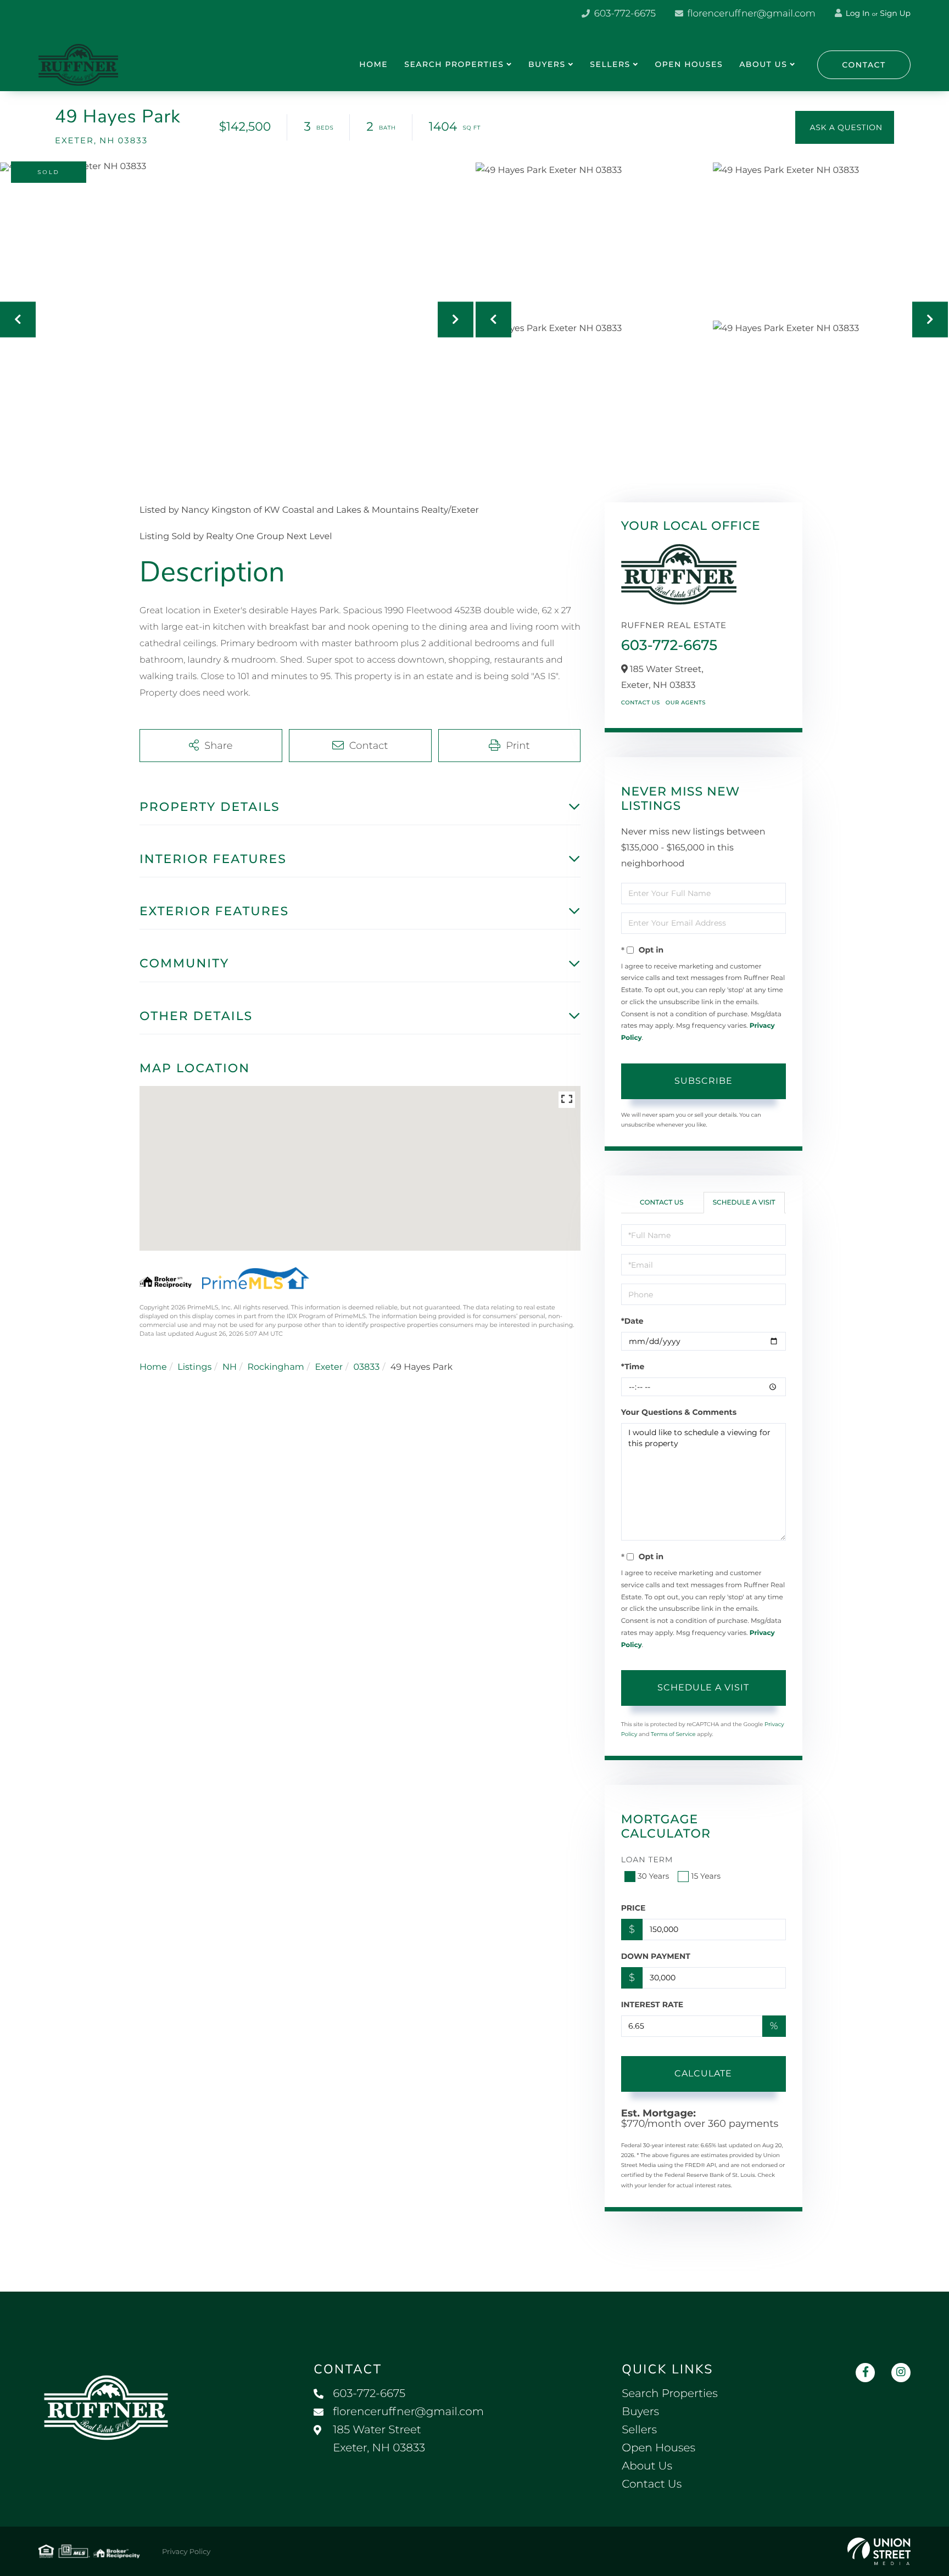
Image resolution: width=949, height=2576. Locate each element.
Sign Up (895, 13)
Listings (194, 1367)
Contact (864, 65)
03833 (367, 1367)
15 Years (706, 1876)
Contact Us (641, 702)
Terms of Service (673, 1734)
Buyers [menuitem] (547, 64)
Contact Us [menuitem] (652, 2484)
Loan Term (647, 1860)
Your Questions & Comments (679, 1412)
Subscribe (704, 1081)
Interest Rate (652, 2004)
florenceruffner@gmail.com (750, 14)
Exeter (329, 1367)
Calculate (703, 2073)
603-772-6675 (624, 14)
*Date (632, 1321)
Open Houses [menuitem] (689, 64)
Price (633, 1908)
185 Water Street (379, 2439)
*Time (633, 1367)
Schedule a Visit (744, 1203)
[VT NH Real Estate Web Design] (879, 2551)
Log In (857, 13)
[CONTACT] (845, 127)
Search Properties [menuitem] (454, 64)
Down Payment (656, 1956)
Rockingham (275, 1367)
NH (230, 1367)
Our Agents (686, 702)
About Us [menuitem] (763, 64)
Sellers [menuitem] (610, 64)
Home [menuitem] (373, 64)
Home (153, 1367)
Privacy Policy (186, 2552)
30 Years (654, 1876)
